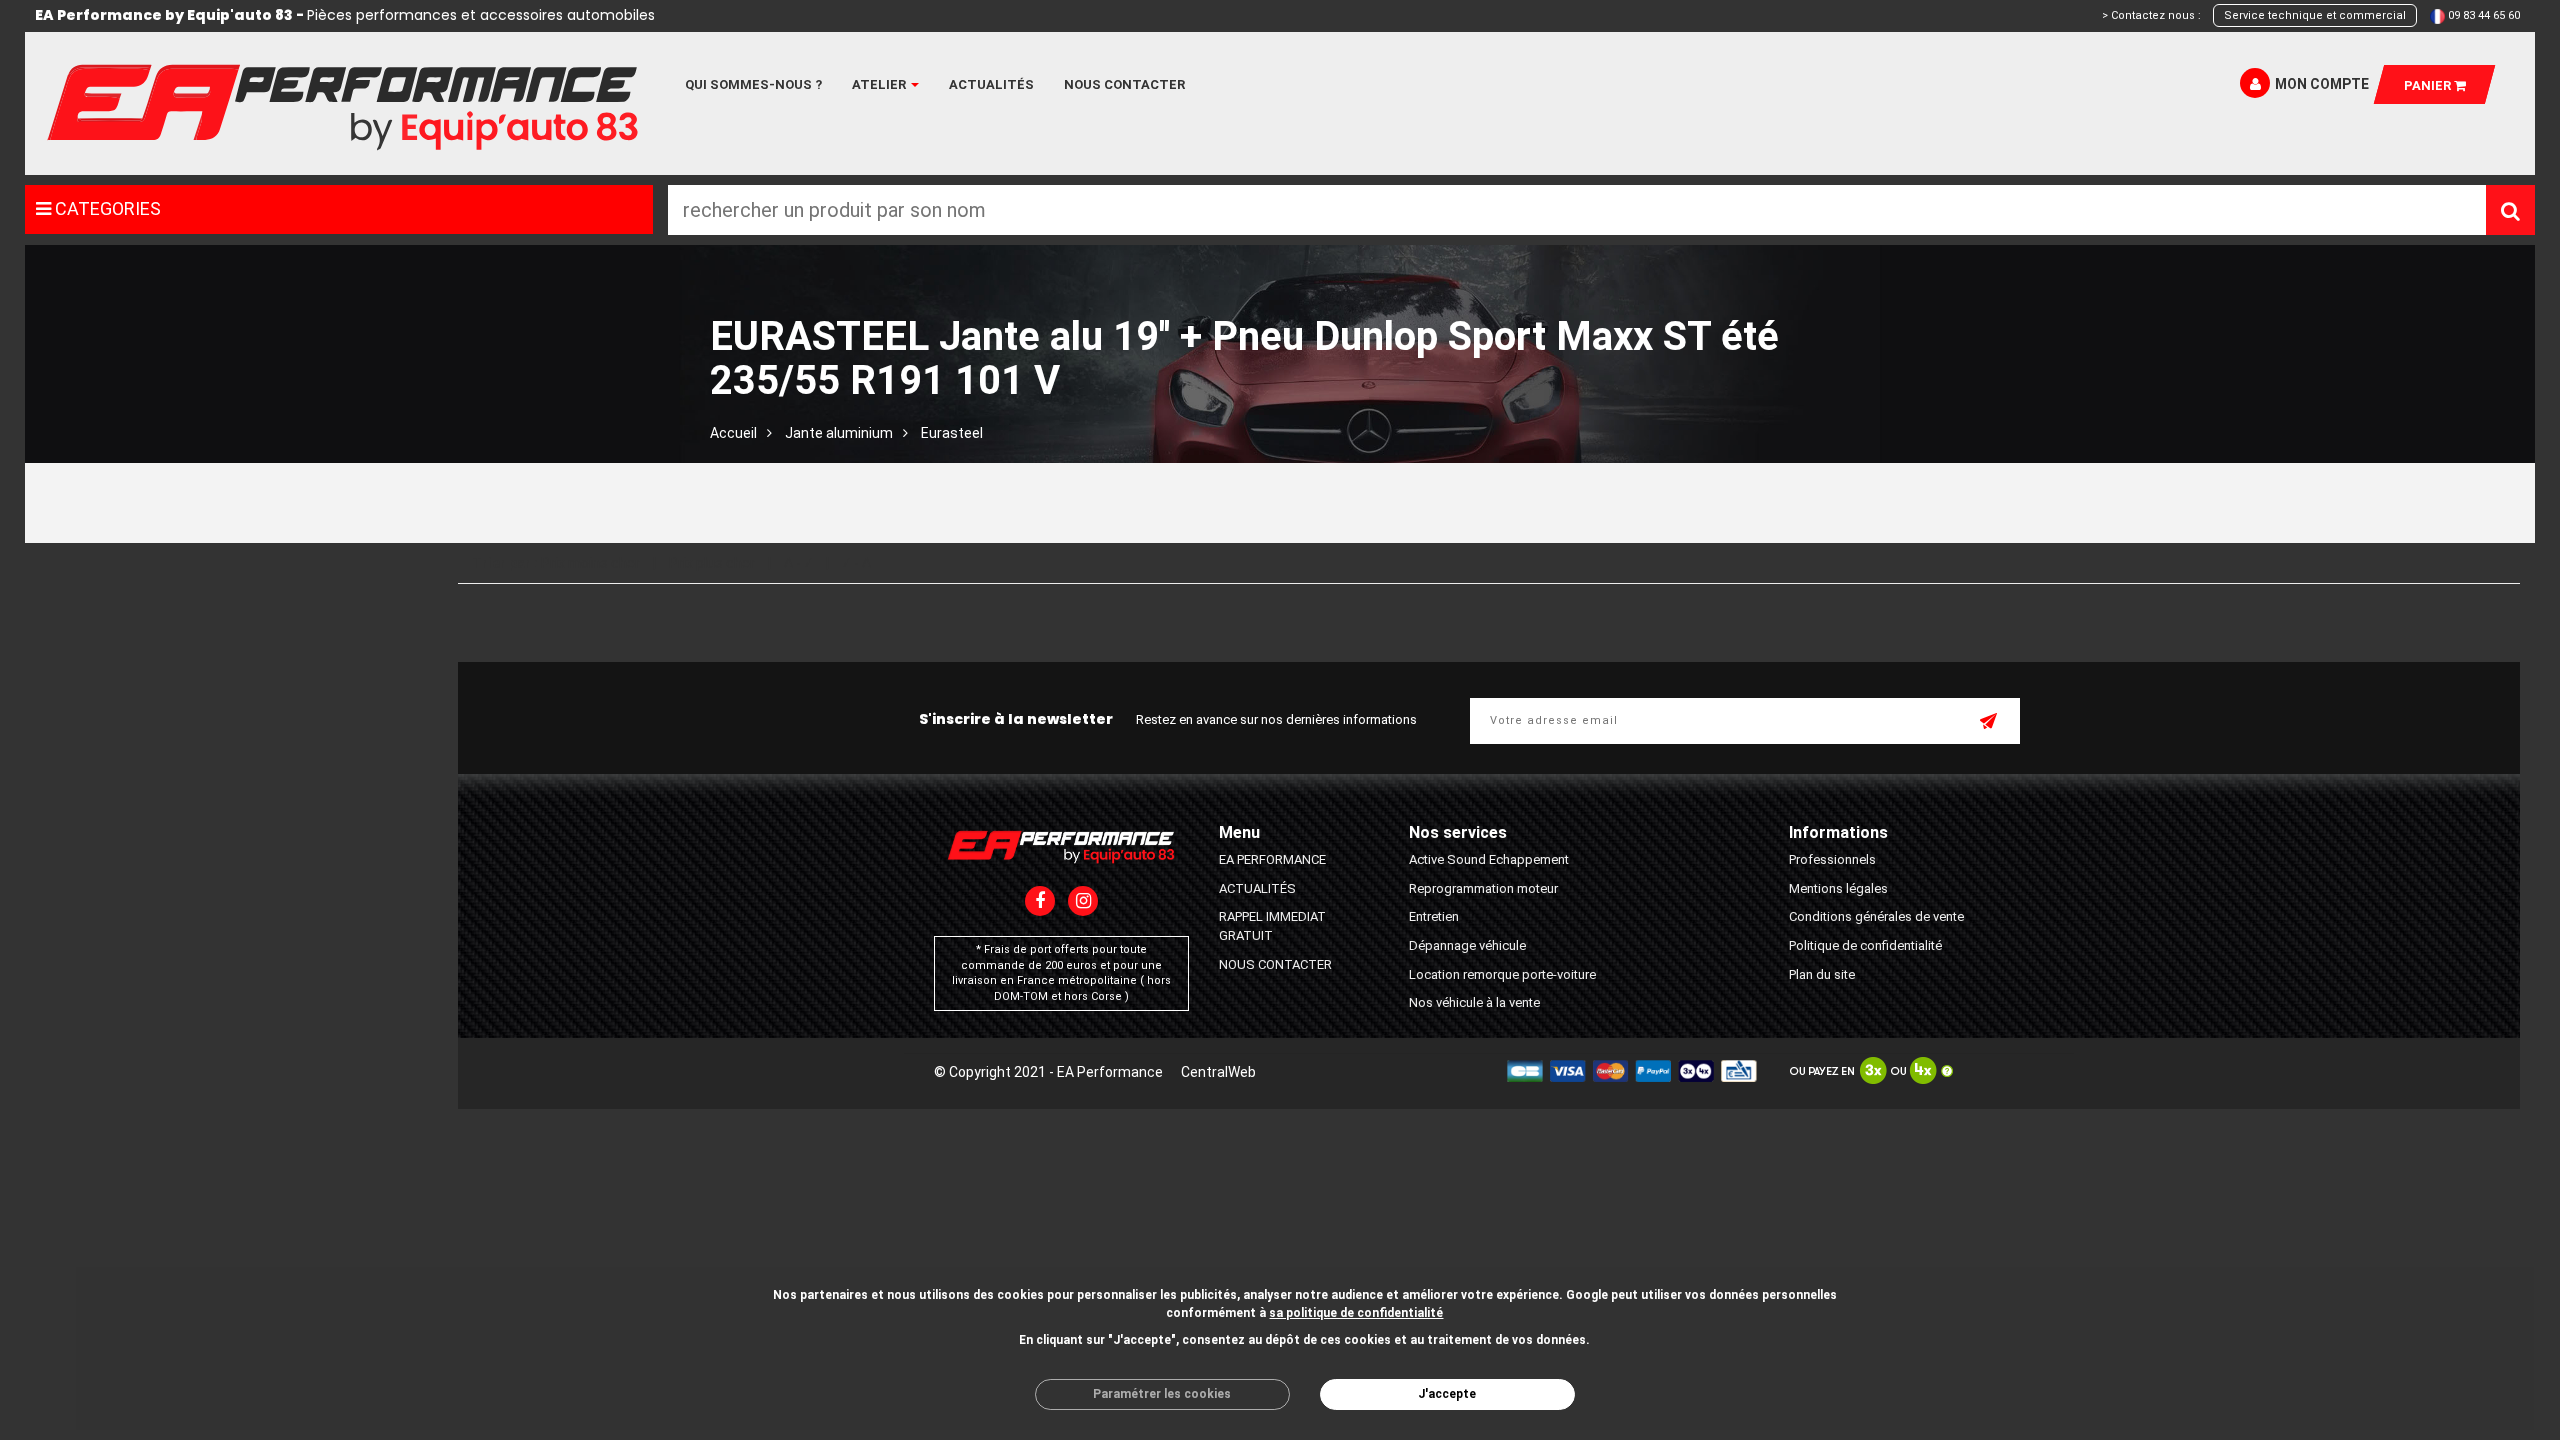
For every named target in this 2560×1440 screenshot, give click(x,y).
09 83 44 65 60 (2484, 15)
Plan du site (1822, 974)
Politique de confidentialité (1865, 945)
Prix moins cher (590, 563)
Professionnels (1832, 859)
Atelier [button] (880, 84)
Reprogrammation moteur (1483, 888)
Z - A (856, 563)
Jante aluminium (839, 433)
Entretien (1434, 916)
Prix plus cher (712, 563)
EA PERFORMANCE (1272, 859)
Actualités (991, 84)
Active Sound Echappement (1489, 859)
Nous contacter (1124, 84)
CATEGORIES (106, 208)
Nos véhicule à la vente (1474, 1002)
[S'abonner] (1990, 723)
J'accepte (1447, 1394)
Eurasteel (952, 433)
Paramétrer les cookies (1162, 1394)
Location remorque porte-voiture (1502, 974)
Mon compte (2322, 84)
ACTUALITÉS (1257, 888)
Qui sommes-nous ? (753, 84)
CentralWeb (1218, 1072)
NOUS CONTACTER (1275, 964)
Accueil (733, 433)
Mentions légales (1838, 888)
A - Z (798, 563)
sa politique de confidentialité (1356, 1313)
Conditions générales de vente (1876, 916)
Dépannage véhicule (1467, 945)
